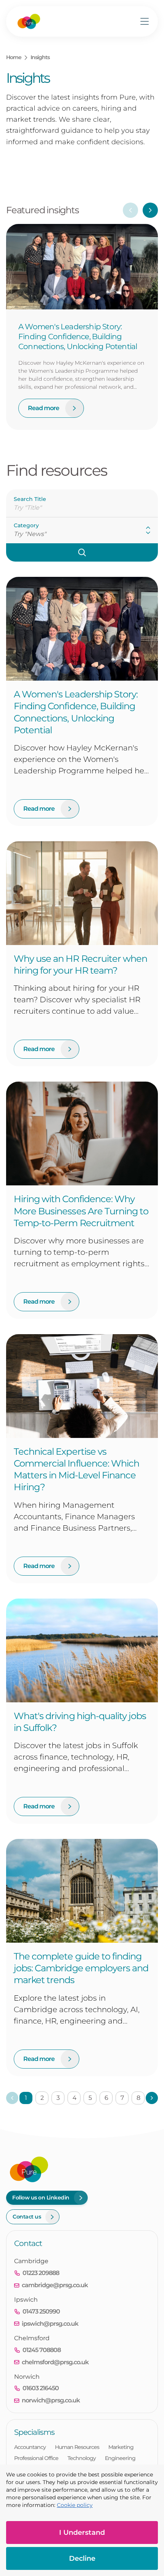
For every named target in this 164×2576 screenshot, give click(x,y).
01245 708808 (42, 2350)
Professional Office (36, 2458)
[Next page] (152, 2098)
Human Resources (77, 2447)
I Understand (82, 2533)
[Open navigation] (145, 21)
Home (14, 57)
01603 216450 (41, 2388)
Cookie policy (75, 2505)
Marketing (121, 2447)
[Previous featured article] (130, 210)
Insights (40, 57)
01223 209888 (41, 2273)
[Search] (82, 552)
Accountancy (30, 2447)
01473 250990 (41, 2311)
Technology (82, 2458)
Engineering (120, 2458)
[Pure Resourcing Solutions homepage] (29, 21)
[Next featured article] (150, 210)
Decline (82, 2558)
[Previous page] (12, 2098)
